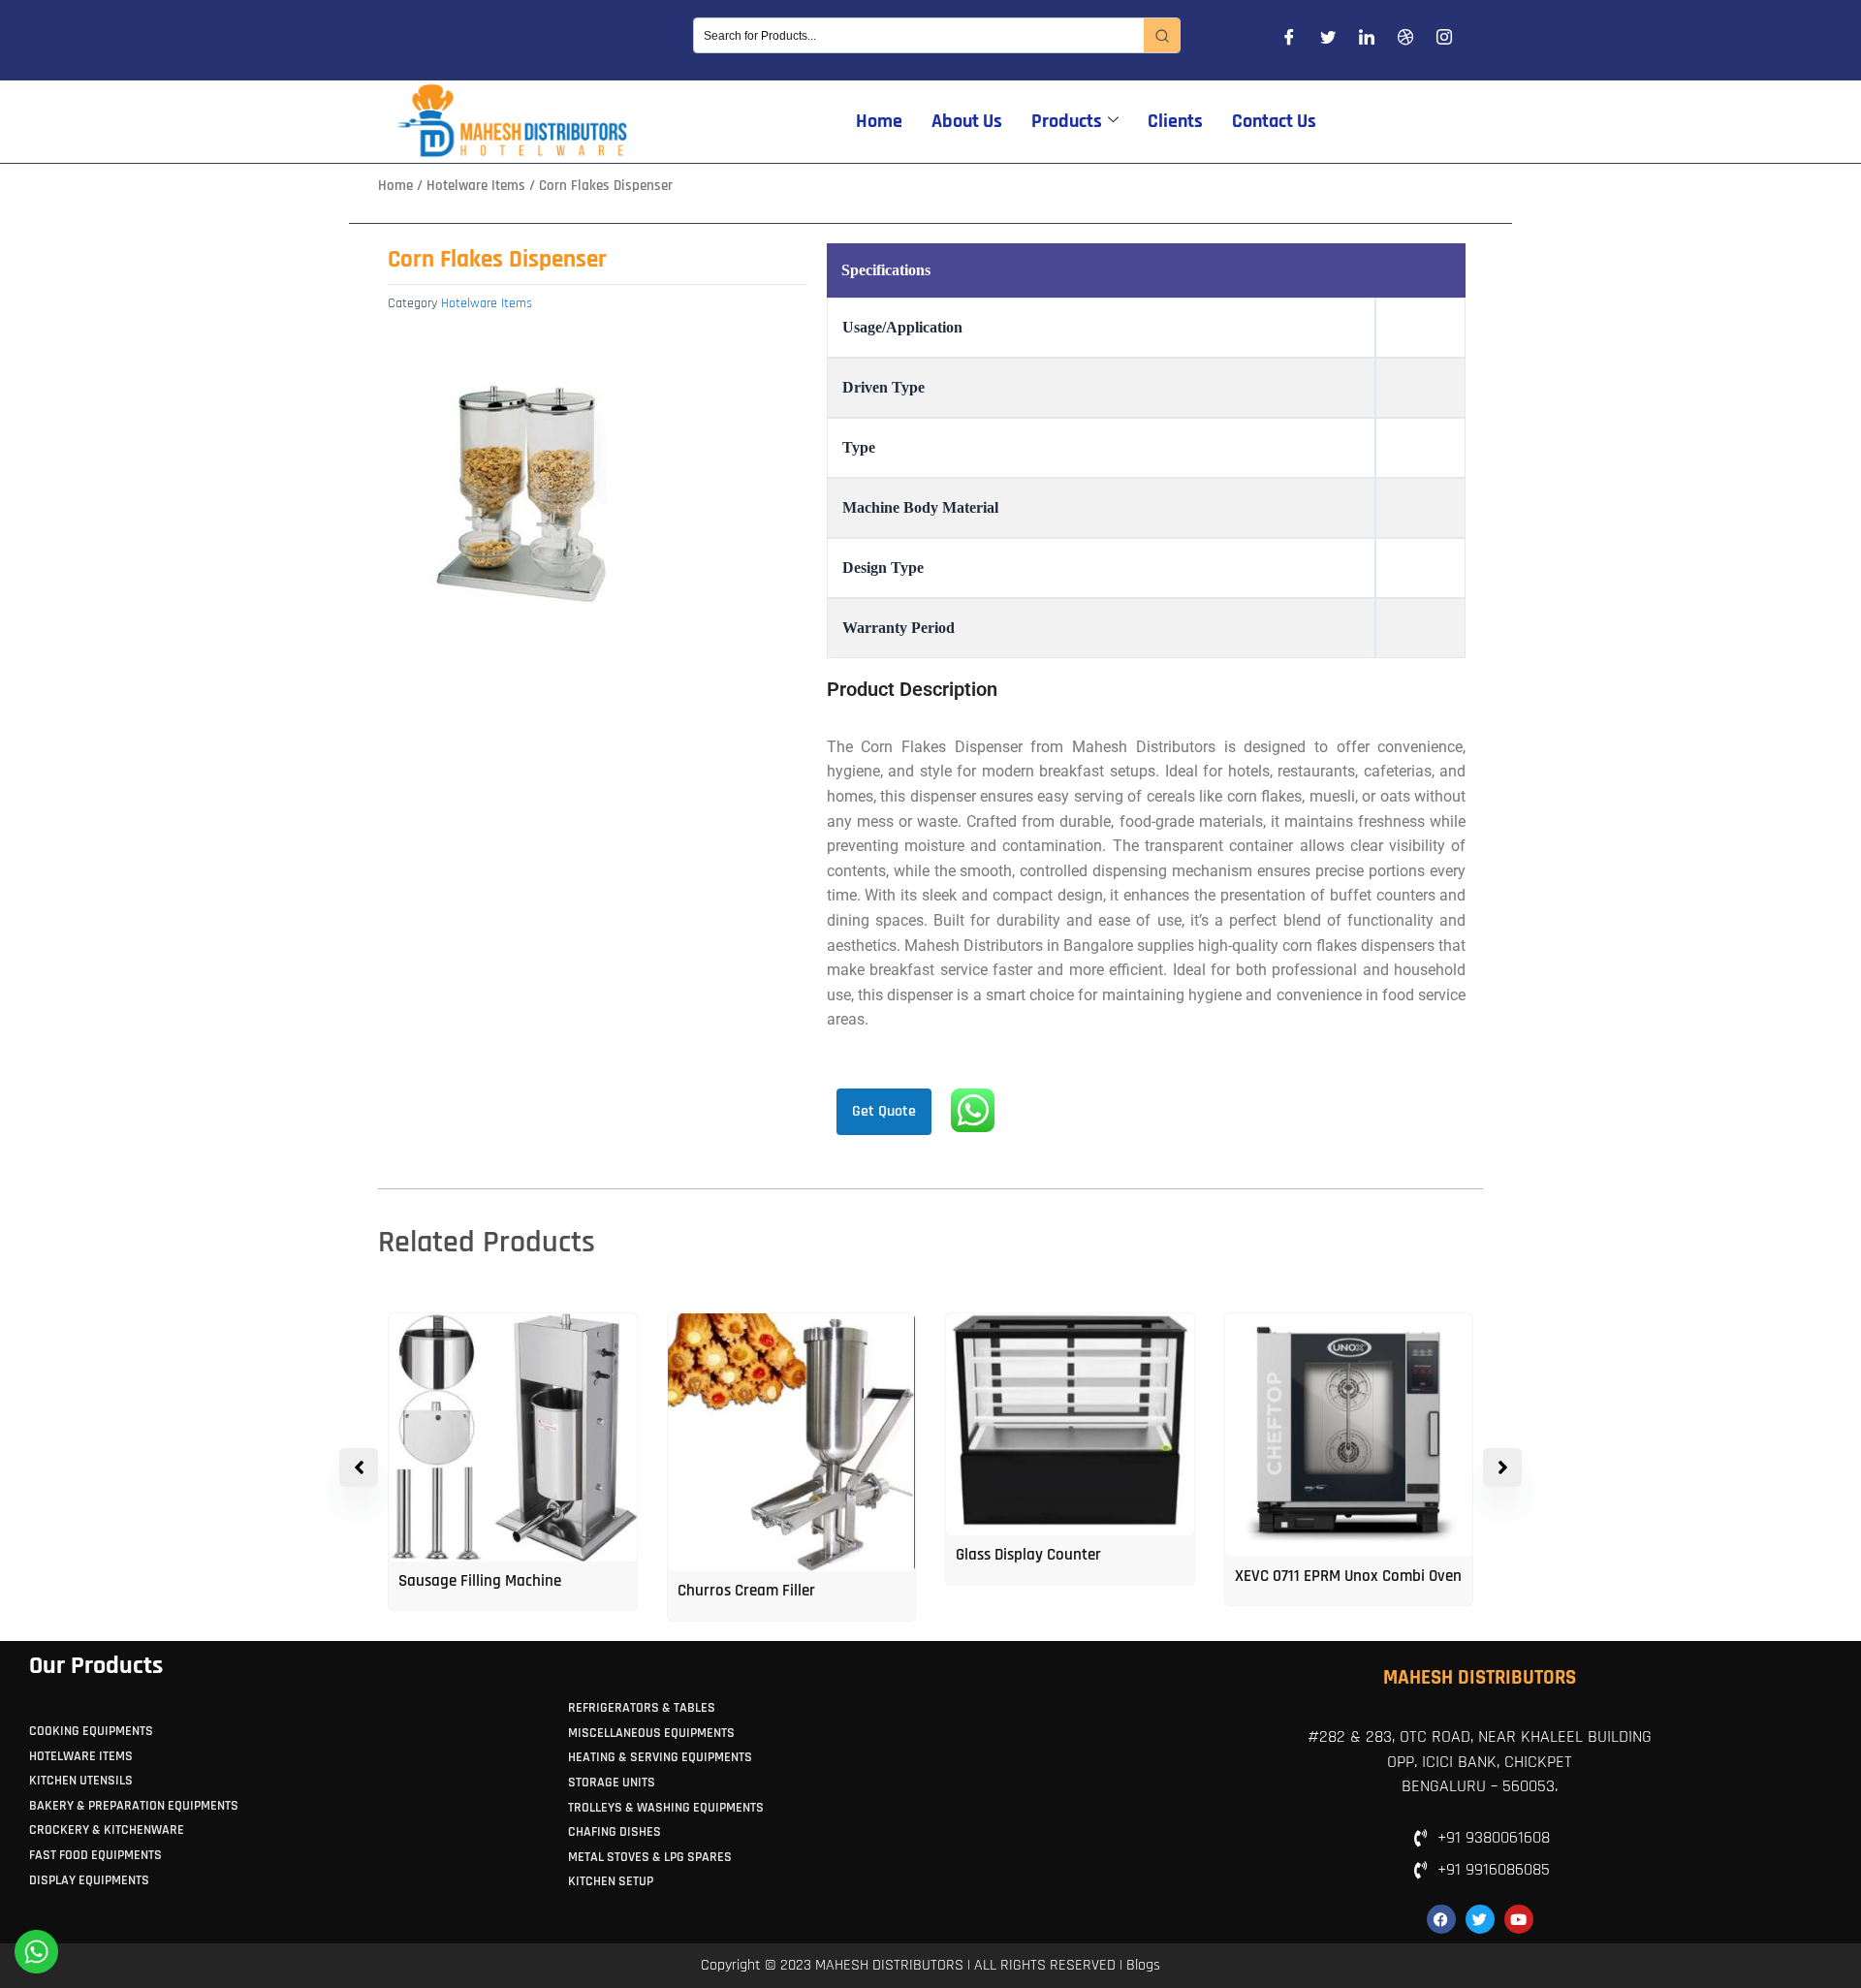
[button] (1502, 1467)
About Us (967, 121)
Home (879, 121)
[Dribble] (1405, 41)
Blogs (1143, 1965)
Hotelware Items (476, 186)
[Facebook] (1289, 41)
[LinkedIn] (1367, 41)
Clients (1175, 121)
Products (1067, 121)
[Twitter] (1328, 41)
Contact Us (1274, 121)
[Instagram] (1444, 41)
